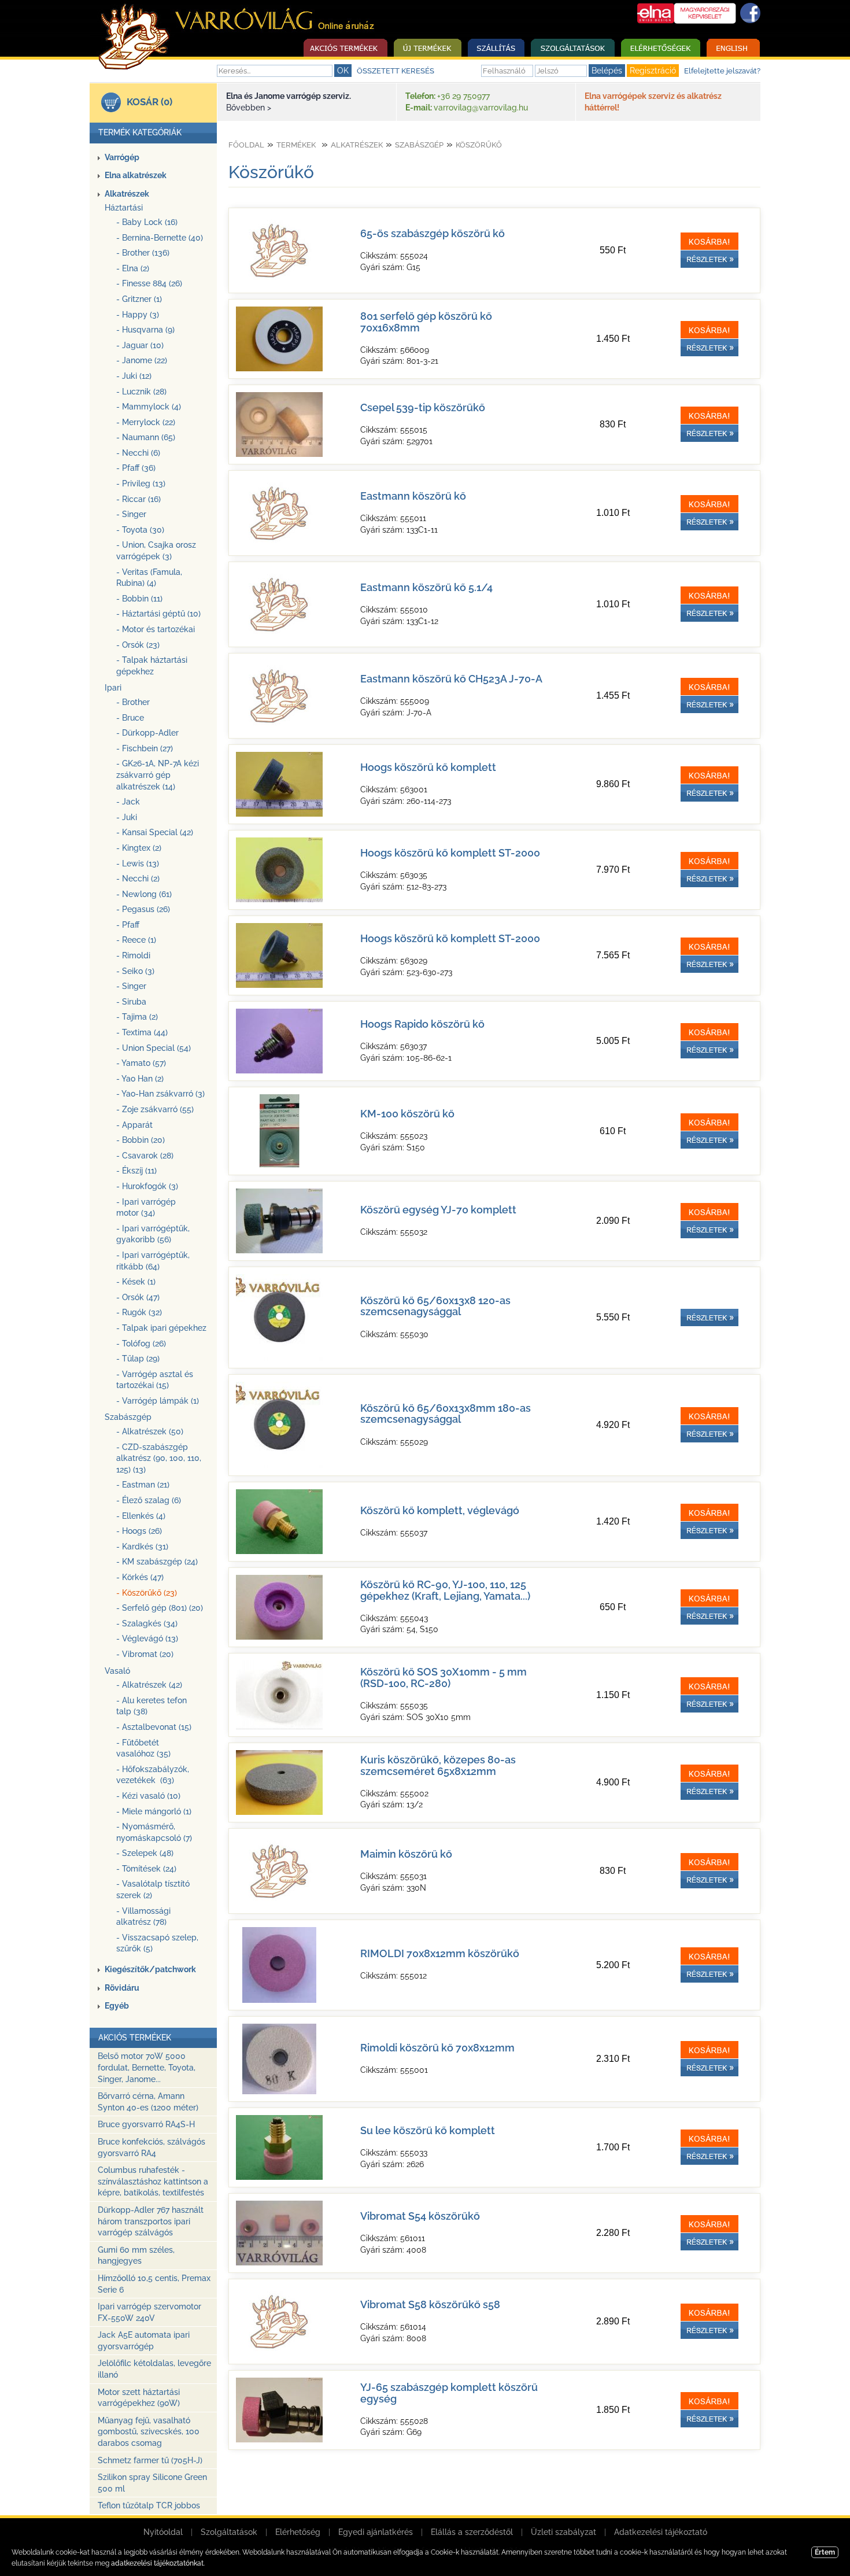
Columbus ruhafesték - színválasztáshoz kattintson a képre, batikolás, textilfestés (153, 2181)
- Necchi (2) (138, 879)
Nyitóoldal (163, 2532)
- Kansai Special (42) (155, 832)
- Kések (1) (136, 1282)
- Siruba (131, 1002)
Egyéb (117, 2006)
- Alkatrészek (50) (150, 1431)
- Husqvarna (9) (145, 330)
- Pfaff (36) (136, 468)
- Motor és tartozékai (156, 629)
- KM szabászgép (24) (157, 1562)
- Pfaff (128, 925)
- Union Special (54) (154, 1048)
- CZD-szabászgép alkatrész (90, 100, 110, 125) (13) (159, 1458)
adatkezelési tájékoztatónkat (157, 2563)
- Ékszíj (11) (136, 1171)
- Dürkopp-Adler (147, 733)
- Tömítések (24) (146, 1869)
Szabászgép (128, 1417)
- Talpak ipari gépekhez (161, 1328)
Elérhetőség (298, 2532)
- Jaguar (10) (140, 345)
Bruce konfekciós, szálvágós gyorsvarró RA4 (151, 2147)
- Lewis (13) (138, 863)
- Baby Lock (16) (147, 222)
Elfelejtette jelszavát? (722, 71)
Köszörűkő (479, 145)
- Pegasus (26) (143, 909)
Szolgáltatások (229, 2532)
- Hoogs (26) (139, 1531)
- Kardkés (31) (142, 1547)
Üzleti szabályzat (563, 2532)
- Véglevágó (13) (147, 1638)
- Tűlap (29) (138, 1359)
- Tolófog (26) (141, 1344)
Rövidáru (122, 1988)
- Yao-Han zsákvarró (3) (160, 1094)
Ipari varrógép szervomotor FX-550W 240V (149, 2312)
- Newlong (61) (144, 894)
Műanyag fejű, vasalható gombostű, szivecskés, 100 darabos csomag (149, 2432)
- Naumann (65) (146, 437)
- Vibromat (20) (145, 1654)
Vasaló (117, 1671)
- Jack (128, 802)
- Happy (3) (138, 315)
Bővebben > (249, 108)
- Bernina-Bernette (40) (160, 238)
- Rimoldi (133, 955)
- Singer (131, 514)
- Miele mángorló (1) (154, 1811)
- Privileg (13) (141, 484)
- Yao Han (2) (140, 1079)
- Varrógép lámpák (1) (158, 1401)
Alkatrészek (127, 194)
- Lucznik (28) (141, 392)
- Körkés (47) (140, 1577)
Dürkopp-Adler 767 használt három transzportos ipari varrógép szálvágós (151, 2221)
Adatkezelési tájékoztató (661, 2532)
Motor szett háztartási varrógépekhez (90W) (139, 2398)
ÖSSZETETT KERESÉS (396, 71)
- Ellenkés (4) (141, 1516)
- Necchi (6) (138, 453)
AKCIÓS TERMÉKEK (135, 2038)
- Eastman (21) (143, 1485)
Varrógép (122, 157)
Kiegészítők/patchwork (150, 1969)
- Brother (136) (143, 253)
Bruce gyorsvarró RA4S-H (146, 2124)
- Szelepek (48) (145, 1853)
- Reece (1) (136, 940)
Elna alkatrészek (136, 175)
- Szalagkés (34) (147, 1623)
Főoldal (246, 145)
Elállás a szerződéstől (472, 2532)
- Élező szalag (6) (149, 1500)
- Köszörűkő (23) (147, 1593)
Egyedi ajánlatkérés (376, 2532)
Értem (825, 2552)
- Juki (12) (134, 376)
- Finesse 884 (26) (149, 283)
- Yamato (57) (141, 1063)
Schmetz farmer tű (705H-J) (150, 2460)
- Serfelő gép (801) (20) (160, 1608)
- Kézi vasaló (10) (148, 1796)
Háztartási (124, 208)
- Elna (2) (133, 268)
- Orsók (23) (138, 645)
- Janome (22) (142, 360)
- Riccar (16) (138, 499)
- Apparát (134, 1125)
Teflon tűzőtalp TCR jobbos (149, 2505)
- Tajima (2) (137, 1017)
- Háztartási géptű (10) (158, 614)
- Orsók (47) (138, 1297)
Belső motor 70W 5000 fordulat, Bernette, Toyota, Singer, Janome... (147, 2067)
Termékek (296, 145)
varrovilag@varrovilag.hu (481, 108)
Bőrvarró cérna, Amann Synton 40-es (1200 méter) (148, 2102)
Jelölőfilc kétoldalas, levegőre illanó (154, 2369)
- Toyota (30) (140, 530)
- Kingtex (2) (139, 848)
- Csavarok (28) (145, 1156)
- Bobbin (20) (141, 1140)
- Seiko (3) (135, 971)
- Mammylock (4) (149, 407)
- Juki (127, 817)
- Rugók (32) (139, 1312)
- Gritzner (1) (139, 299)
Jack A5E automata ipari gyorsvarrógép (144, 2341)
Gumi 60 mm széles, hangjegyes (136, 2256)
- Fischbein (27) (145, 748)
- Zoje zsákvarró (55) (155, 1109)
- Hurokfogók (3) (147, 1186)
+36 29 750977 (463, 96)
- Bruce (130, 718)
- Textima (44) (142, 1032)
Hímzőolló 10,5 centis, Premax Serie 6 (154, 2284)
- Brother (133, 702)
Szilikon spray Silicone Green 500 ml (152, 2483)
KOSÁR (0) (149, 102)
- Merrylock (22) (146, 422)
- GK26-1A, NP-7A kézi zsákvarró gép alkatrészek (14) (158, 775)
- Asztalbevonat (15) (154, 1727)
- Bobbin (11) (139, 599)
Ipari (113, 688)
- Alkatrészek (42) (149, 1685)
